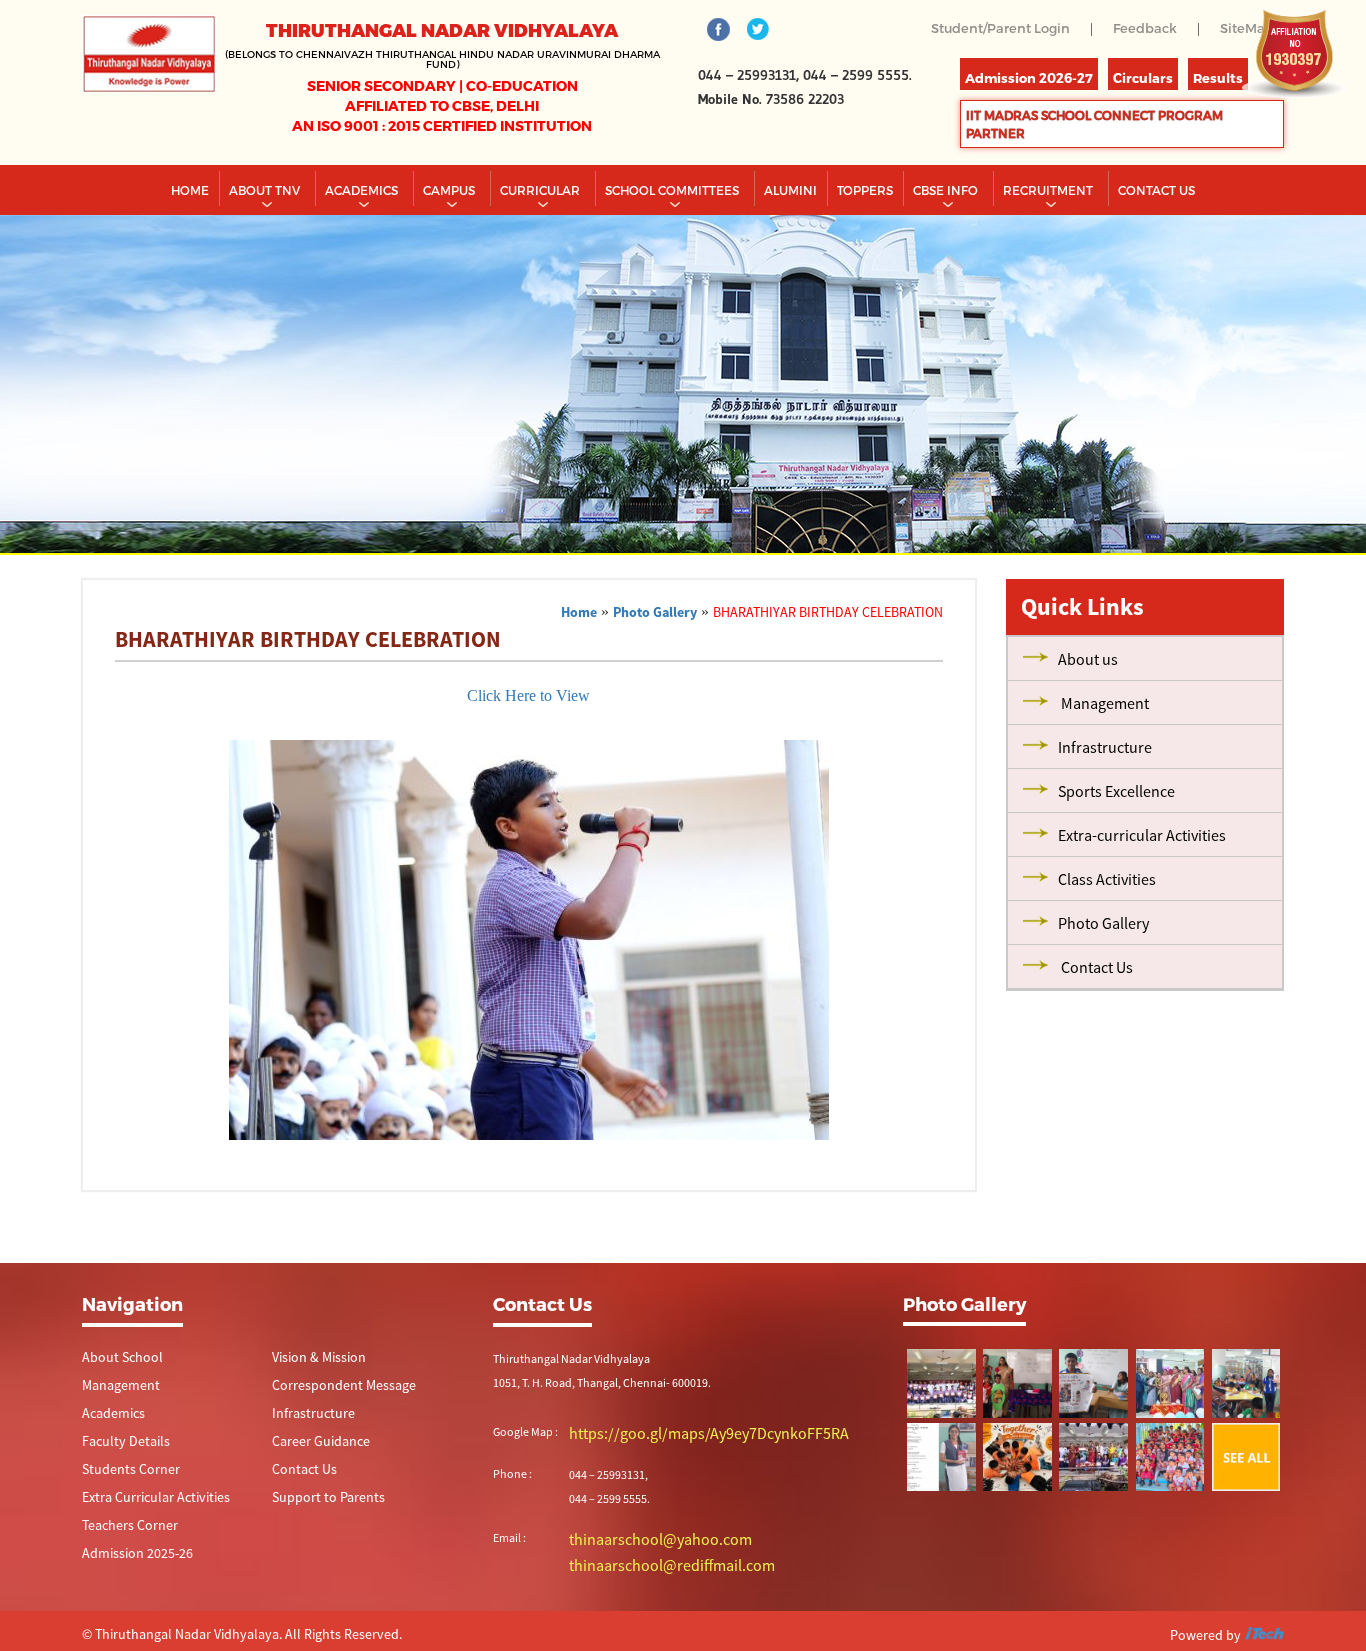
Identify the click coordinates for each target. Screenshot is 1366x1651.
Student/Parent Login (988, 28)
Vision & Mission (312, 1396)
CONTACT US (1156, 229)
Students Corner (123, 1512)
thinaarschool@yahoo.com (638, 1575)
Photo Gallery (655, 651)
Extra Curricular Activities (144, 1541)
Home (190, 229)
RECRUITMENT (1049, 229)
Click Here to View (528, 734)
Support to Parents (319, 1541)
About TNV (266, 229)
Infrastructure (307, 1454)
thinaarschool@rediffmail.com (646, 1599)
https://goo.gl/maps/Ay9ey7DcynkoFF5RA (674, 1471)
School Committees (673, 229)
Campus (450, 229)
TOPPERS (865, 229)
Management (115, 1425)
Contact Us (299, 1512)
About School (116, 1396)
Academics (363, 229)
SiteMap (1223, 42)
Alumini (790, 229)
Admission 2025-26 (129, 1599)
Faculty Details (118, 1483)
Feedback (1140, 28)
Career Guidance (313, 1483)
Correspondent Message (333, 1425)
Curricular (541, 229)
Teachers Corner (122, 1570)
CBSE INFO (947, 229)
